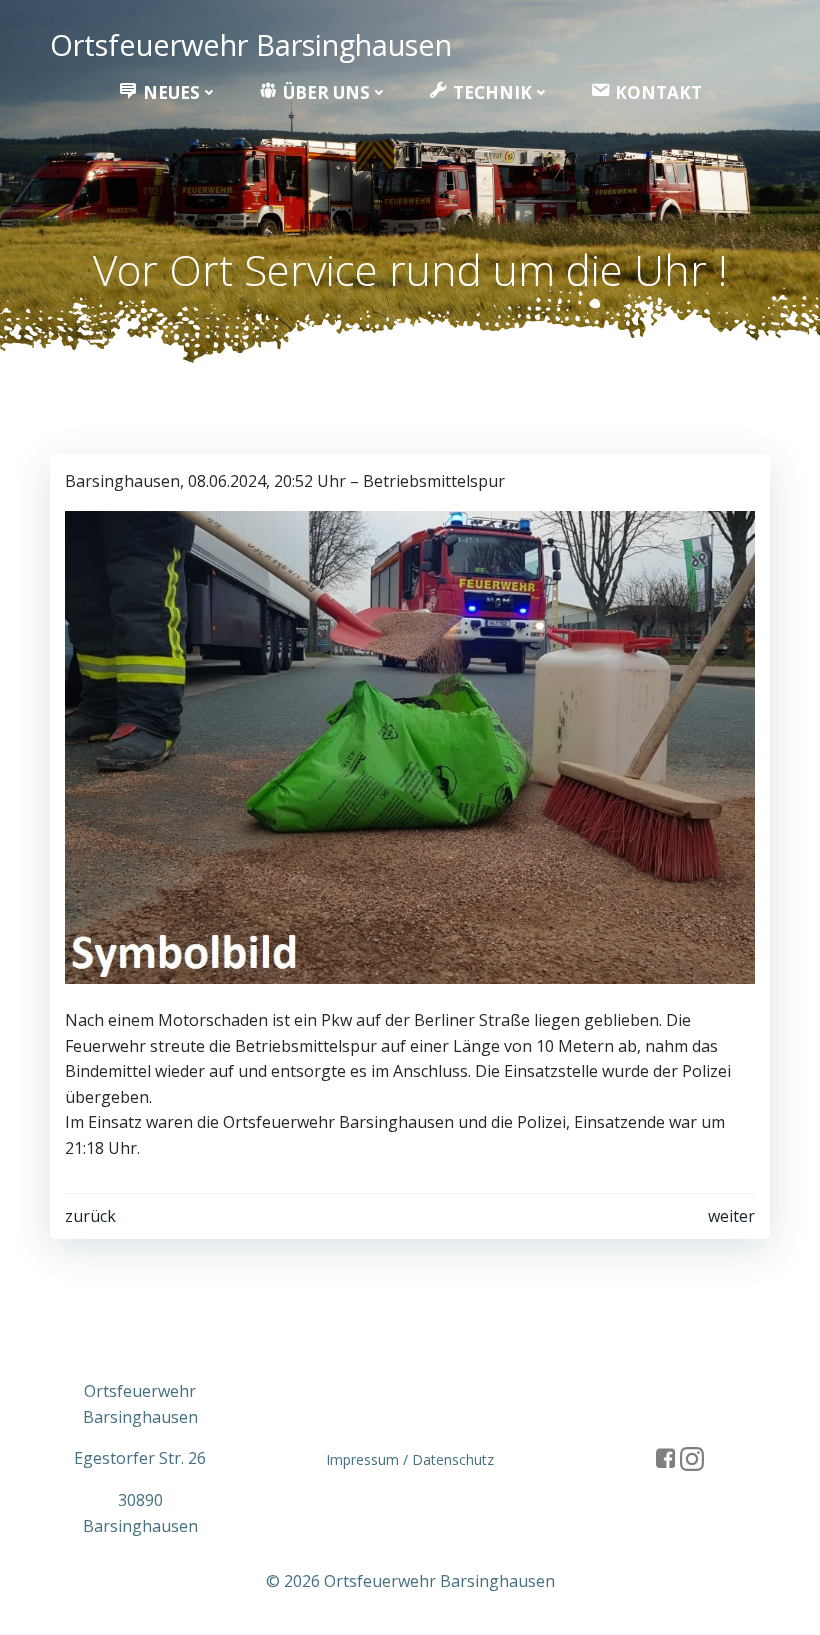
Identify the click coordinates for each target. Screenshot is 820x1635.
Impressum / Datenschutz (410, 1459)
